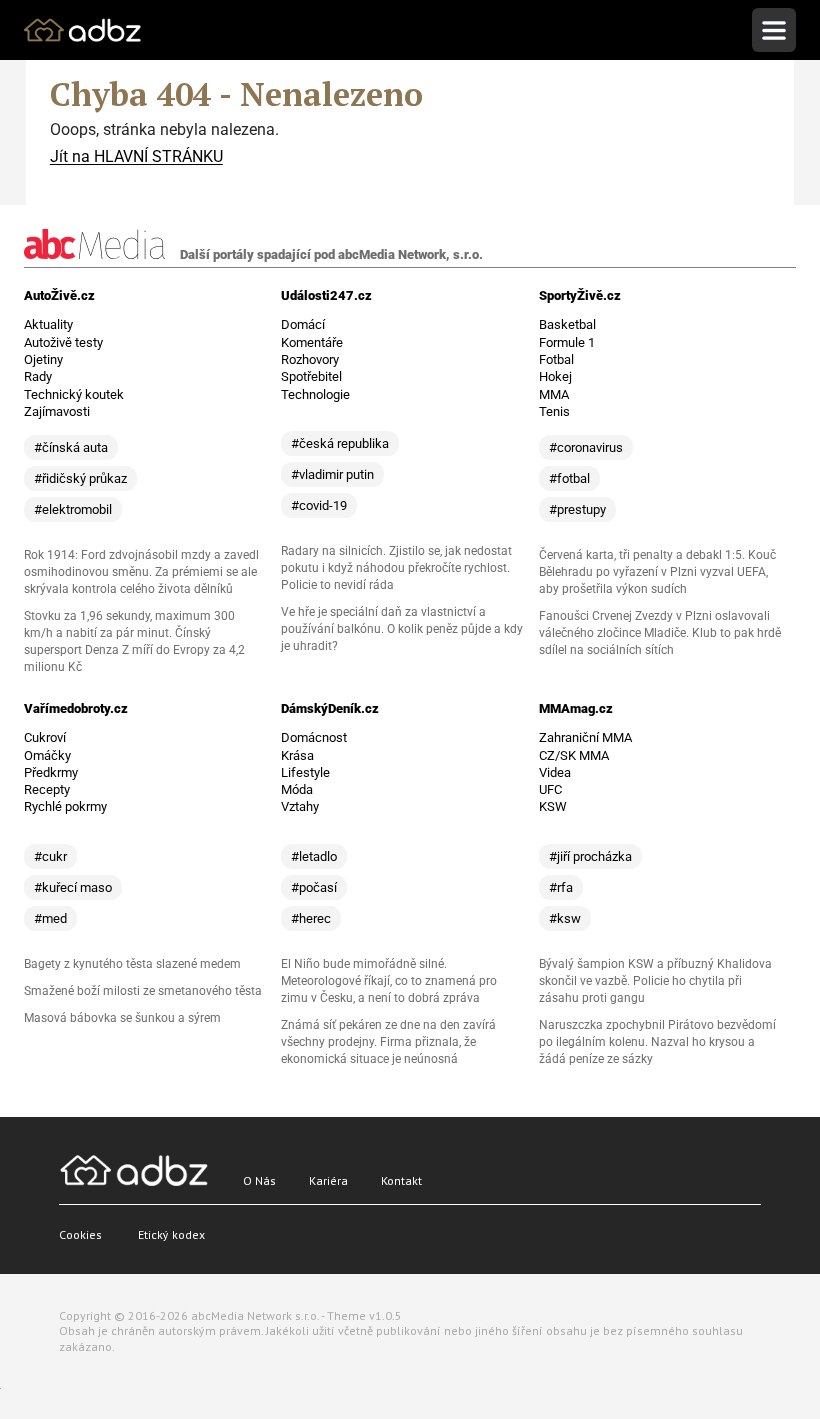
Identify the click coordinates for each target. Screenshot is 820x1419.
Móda (297, 789)
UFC (550, 789)
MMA (554, 394)
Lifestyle (305, 772)
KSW (553, 806)
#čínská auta (71, 447)
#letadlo (314, 856)
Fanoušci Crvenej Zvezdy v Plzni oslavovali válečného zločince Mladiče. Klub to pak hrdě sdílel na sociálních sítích (660, 633)
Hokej (555, 376)
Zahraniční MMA (585, 737)
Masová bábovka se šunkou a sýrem (122, 1018)
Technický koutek (74, 394)
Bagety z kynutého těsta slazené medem (132, 964)
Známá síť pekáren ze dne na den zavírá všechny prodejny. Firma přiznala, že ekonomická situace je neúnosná (388, 1042)
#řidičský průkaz (80, 478)
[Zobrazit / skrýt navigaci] (774, 30)
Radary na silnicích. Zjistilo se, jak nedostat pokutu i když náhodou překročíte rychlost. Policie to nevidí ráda (396, 568)
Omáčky (47, 755)
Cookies (80, 1234)
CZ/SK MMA (574, 755)
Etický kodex (171, 1234)
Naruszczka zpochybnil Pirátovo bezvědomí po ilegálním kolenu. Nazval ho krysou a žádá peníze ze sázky (657, 1042)
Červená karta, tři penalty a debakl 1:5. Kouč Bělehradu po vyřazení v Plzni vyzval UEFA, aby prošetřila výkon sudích (657, 572)
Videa (555, 772)
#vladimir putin (332, 474)
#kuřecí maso (73, 887)
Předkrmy (51, 772)
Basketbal (567, 324)
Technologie (315, 394)
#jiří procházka (590, 856)
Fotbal (556, 359)
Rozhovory (310, 359)
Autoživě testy (63, 342)
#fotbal (569, 478)
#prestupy (577, 509)
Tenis (554, 411)
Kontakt (401, 1180)
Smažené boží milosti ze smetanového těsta (143, 991)
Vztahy (300, 806)
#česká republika (340, 443)
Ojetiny (43, 359)
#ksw (565, 918)
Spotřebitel (311, 376)
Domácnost (314, 737)
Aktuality (48, 324)
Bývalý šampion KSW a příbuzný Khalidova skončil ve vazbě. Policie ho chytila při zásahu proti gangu (655, 981)
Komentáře (312, 342)
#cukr (50, 856)
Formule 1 (567, 342)
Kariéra (328, 1180)
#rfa (561, 887)
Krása (297, 755)
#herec (311, 918)
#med (50, 918)
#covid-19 (319, 505)
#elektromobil (73, 509)
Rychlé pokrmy (65, 806)
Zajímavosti (57, 411)
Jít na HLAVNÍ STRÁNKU (136, 156)
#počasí (314, 887)
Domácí (303, 324)
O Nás (259, 1180)
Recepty (47, 789)
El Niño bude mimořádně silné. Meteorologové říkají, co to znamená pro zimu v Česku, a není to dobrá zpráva (389, 981)
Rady (38, 376)
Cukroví (45, 737)
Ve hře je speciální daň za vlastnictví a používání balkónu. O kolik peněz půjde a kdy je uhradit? (402, 629)
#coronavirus (586, 447)
